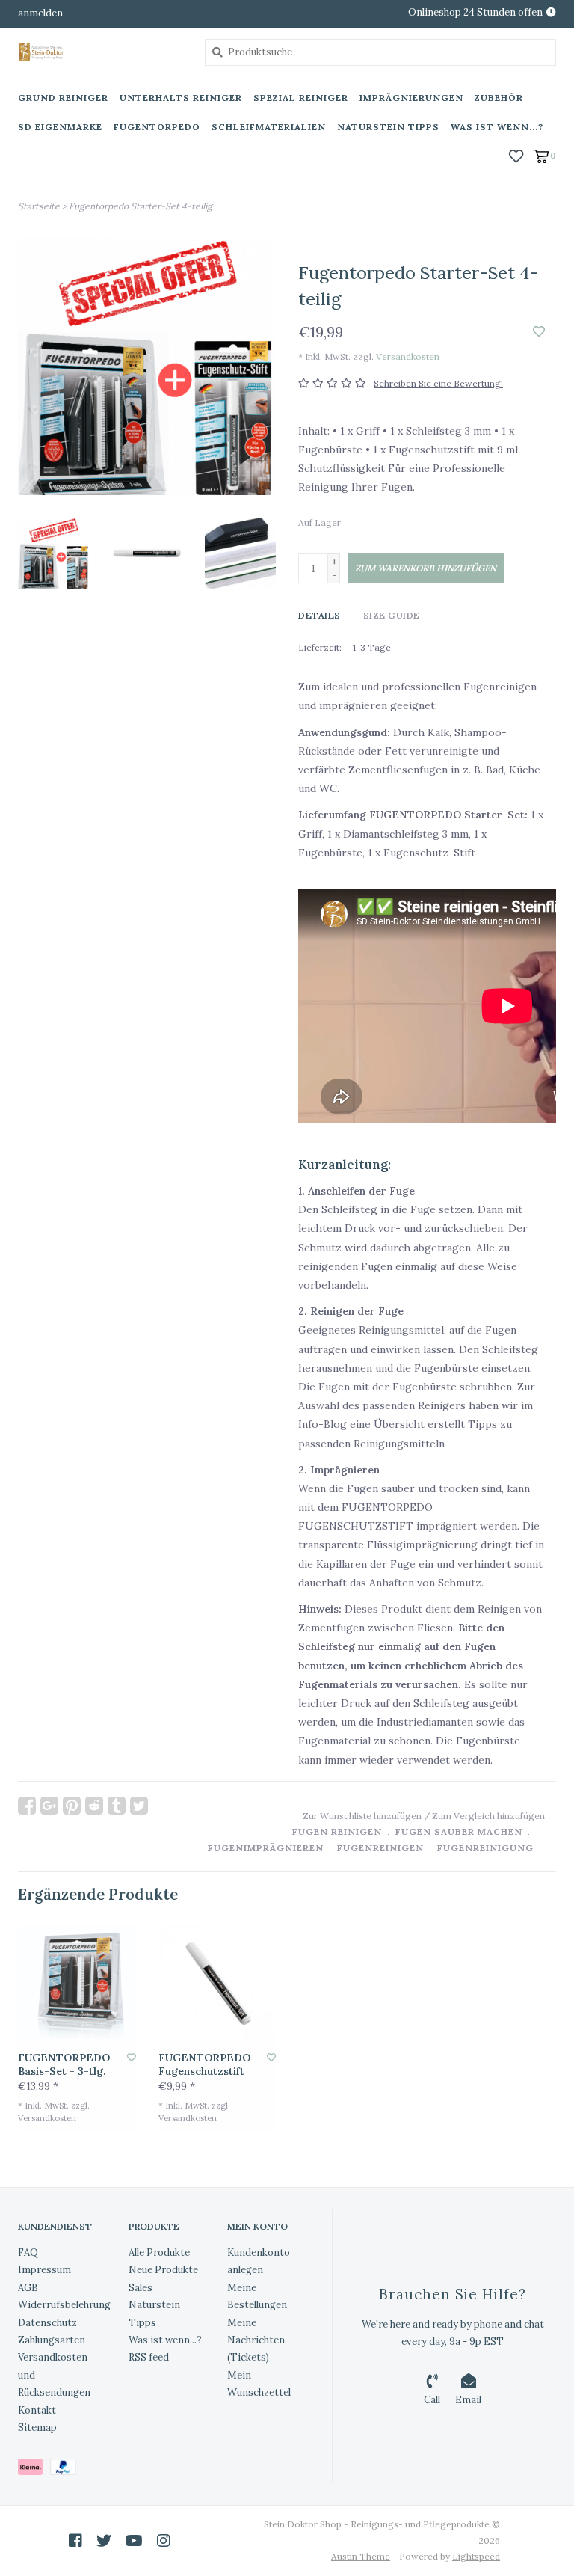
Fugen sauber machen (459, 1831)
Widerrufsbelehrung (64, 2305)
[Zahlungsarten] (34, 2470)
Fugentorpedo (157, 127)
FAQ (28, 2253)
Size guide (392, 615)
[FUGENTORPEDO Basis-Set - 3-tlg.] (77, 1984)
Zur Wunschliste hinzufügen (362, 1816)
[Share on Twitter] (139, 1806)
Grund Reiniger (63, 98)
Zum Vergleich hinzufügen (488, 1816)
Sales (141, 2288)
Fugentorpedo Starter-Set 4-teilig (141, 206)
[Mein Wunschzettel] (516, 155)
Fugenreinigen (380, 1848)
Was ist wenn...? (497, 127)
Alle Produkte (159, 2253)
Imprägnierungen (411, 98)
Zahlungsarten (52, 2340)
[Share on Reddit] (94, 1806)
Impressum (44, 2270)
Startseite (39, 206)
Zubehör (499, 98)
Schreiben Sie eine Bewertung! (438, 383)
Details (320, 615)
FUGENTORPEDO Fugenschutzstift (204, 2065)
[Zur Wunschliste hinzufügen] (539, 332)
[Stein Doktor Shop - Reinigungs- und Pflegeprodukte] (100, 52)
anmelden (40, 13)
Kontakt (37, 2410)
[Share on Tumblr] (117, 1806)
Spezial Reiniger (301, 98)
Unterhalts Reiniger (181, 98)
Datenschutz (47, 2323)
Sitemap (37, 2428)
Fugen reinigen (337, 1831)
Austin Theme (361, 2556)
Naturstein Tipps (388, 127)
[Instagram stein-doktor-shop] (164, 2541)
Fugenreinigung (485, 1848)
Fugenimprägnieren (266, 1848)
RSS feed (149, 2357)
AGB (28, 2288)
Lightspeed (476, 2556)
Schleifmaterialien (269, 127)
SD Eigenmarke (60, 127)
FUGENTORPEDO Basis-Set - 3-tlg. (64, 2065)
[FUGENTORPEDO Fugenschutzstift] (217, 1984)
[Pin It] (72, 1806)
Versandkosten (408, 356)
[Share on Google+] (49, 1806)
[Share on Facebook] (27, 1806)
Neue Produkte (163, 2270)
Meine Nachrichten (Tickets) (256, 2340)
